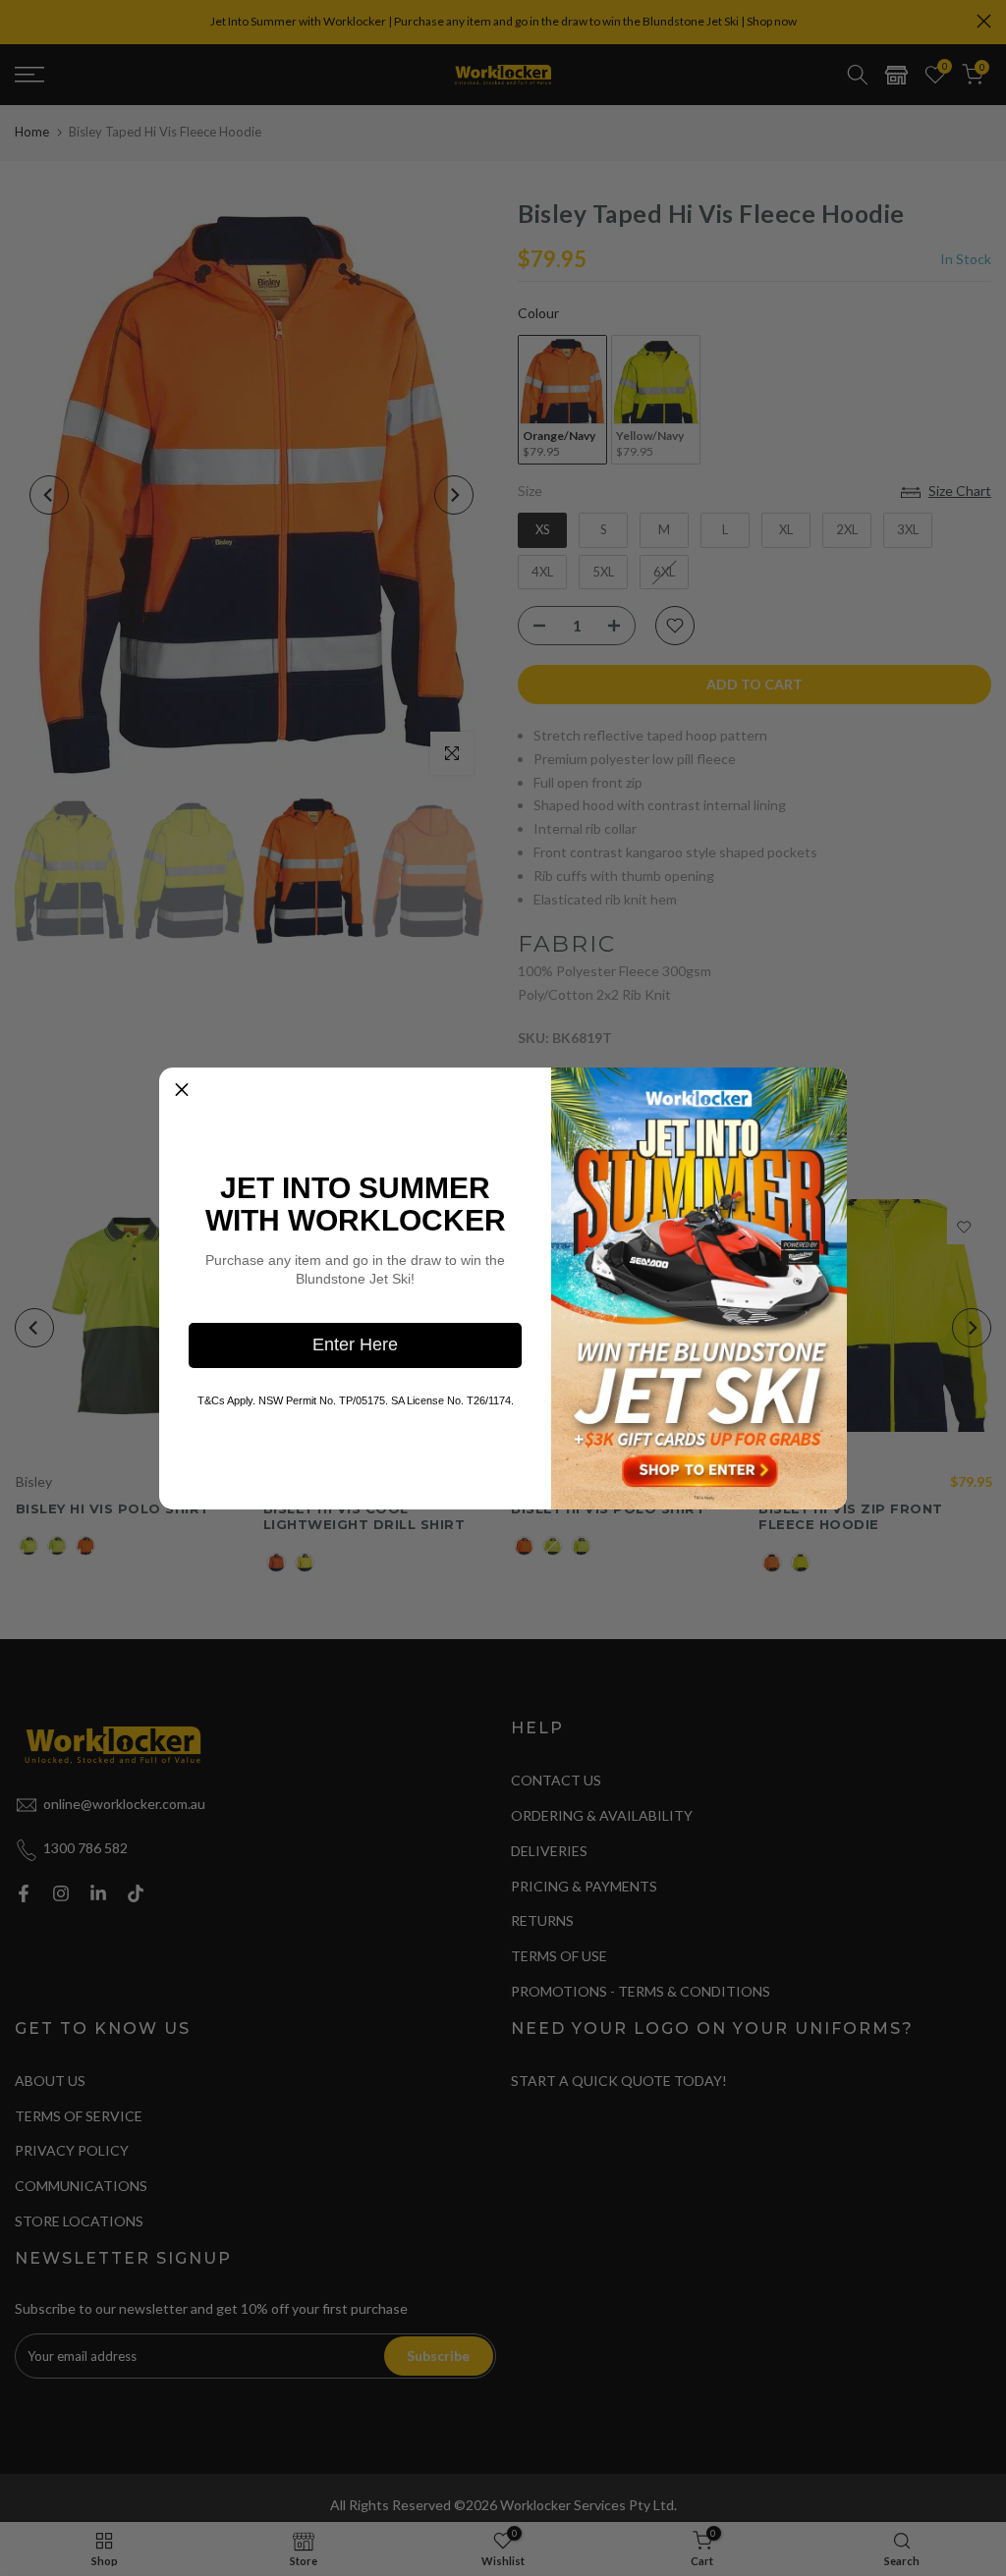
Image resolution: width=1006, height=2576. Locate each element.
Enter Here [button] (355, 1344)
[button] (182, 1090)
